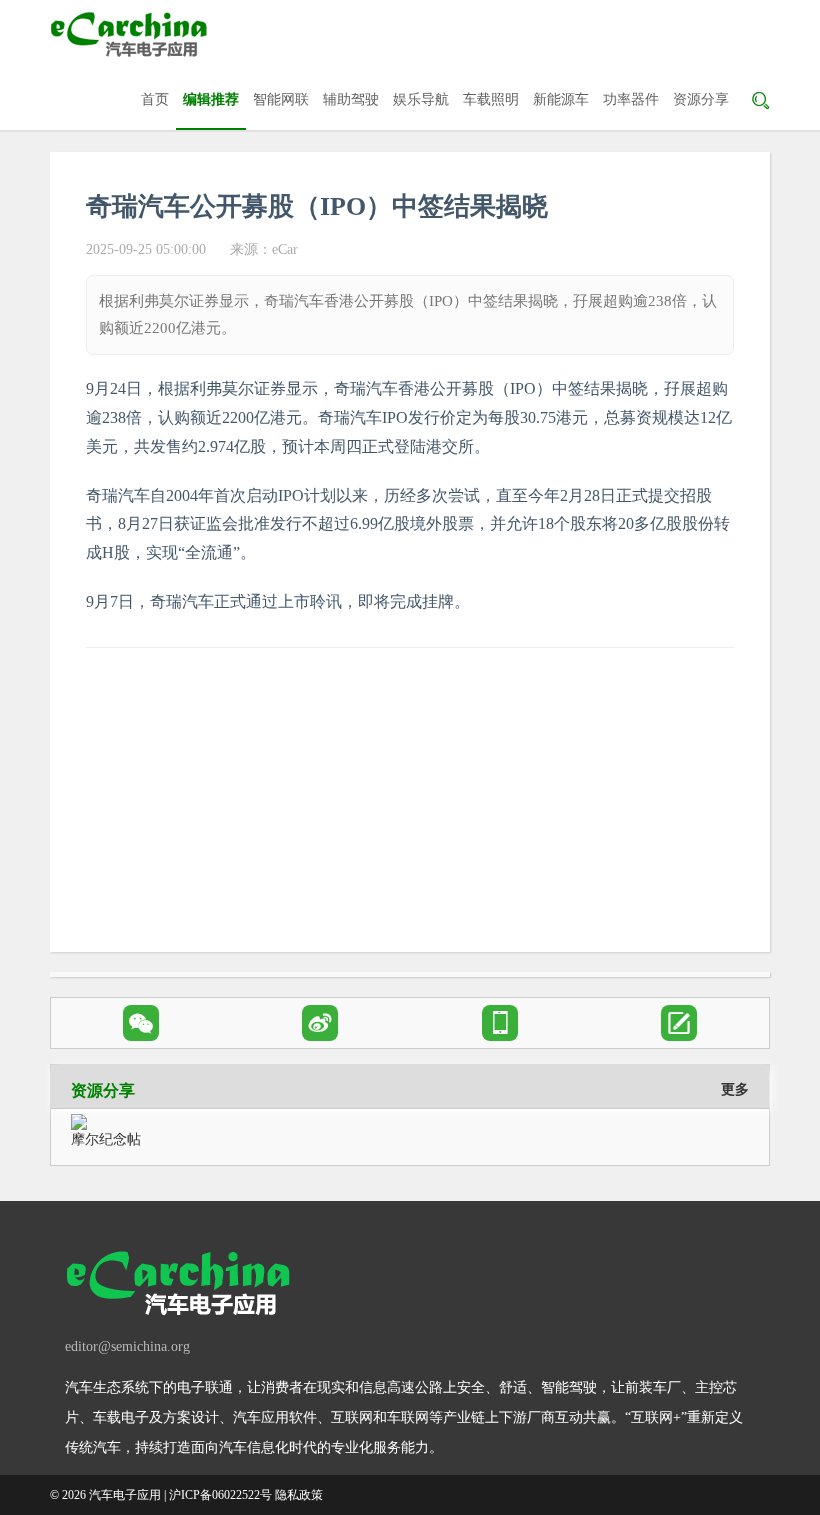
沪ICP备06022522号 (220, 1495)
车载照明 (491, 99)
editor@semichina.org (127, 1346)
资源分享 (701, 99)
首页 (155, 99)
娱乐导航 (421, 99)
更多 (735, 1089)
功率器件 (631, 99)
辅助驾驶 (351, 99)
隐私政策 (299, 1495)
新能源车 (561, 99)
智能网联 (281, 99)
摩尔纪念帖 (106, 1139)
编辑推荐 (211, 99)
